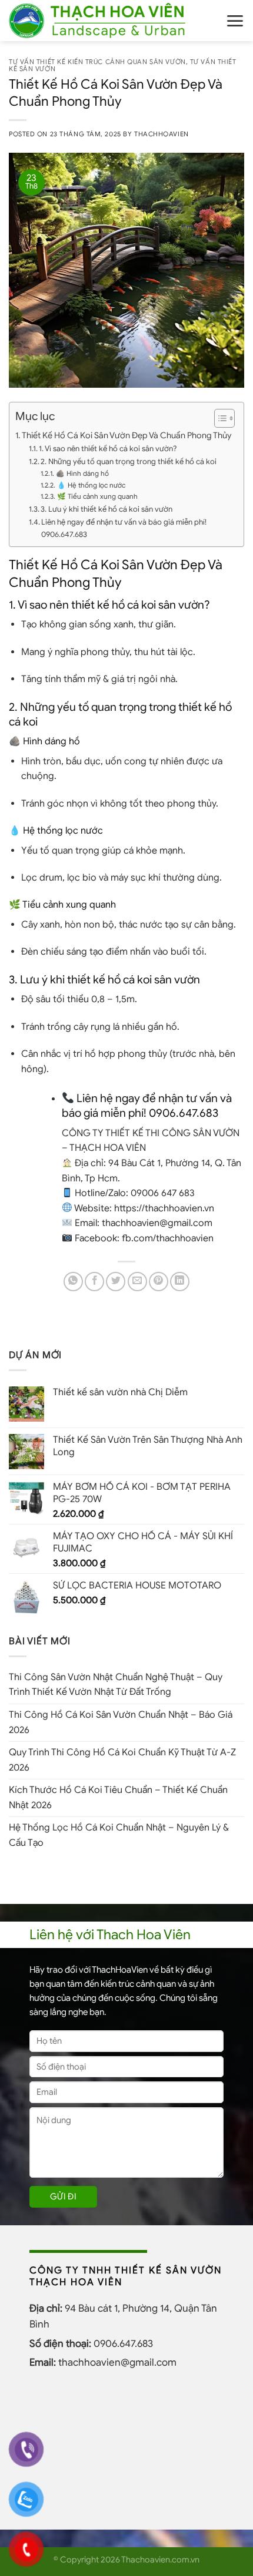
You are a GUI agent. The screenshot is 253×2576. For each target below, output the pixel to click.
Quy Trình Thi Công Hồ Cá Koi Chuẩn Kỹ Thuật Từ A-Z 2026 (122, 1760)
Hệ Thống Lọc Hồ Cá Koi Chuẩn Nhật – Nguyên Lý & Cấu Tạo (119, 1835)
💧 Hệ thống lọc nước (91, 485)
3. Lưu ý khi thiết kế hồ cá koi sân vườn (106, 509)
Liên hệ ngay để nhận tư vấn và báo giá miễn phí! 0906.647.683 (124, 528)
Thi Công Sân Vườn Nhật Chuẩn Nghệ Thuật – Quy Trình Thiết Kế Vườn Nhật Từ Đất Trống (116, 1685)
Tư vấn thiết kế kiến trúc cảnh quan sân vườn (97, 62)
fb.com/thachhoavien (168, 1238)
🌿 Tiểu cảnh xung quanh (97, 496)
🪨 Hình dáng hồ (82, 473)
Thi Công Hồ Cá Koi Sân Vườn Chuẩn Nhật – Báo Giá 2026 (121, 1722)
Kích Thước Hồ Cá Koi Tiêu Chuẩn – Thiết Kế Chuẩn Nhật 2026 (118, 1798)
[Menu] (235, 21)
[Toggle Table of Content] (219, 418)
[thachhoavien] (108, 21)
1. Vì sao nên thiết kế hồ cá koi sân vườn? (108, 449)
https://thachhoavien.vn (164, 1208)
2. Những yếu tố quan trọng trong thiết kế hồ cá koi (129, 461)
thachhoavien (162, 134)
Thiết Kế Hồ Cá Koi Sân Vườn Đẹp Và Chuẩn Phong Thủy (126, 435)
